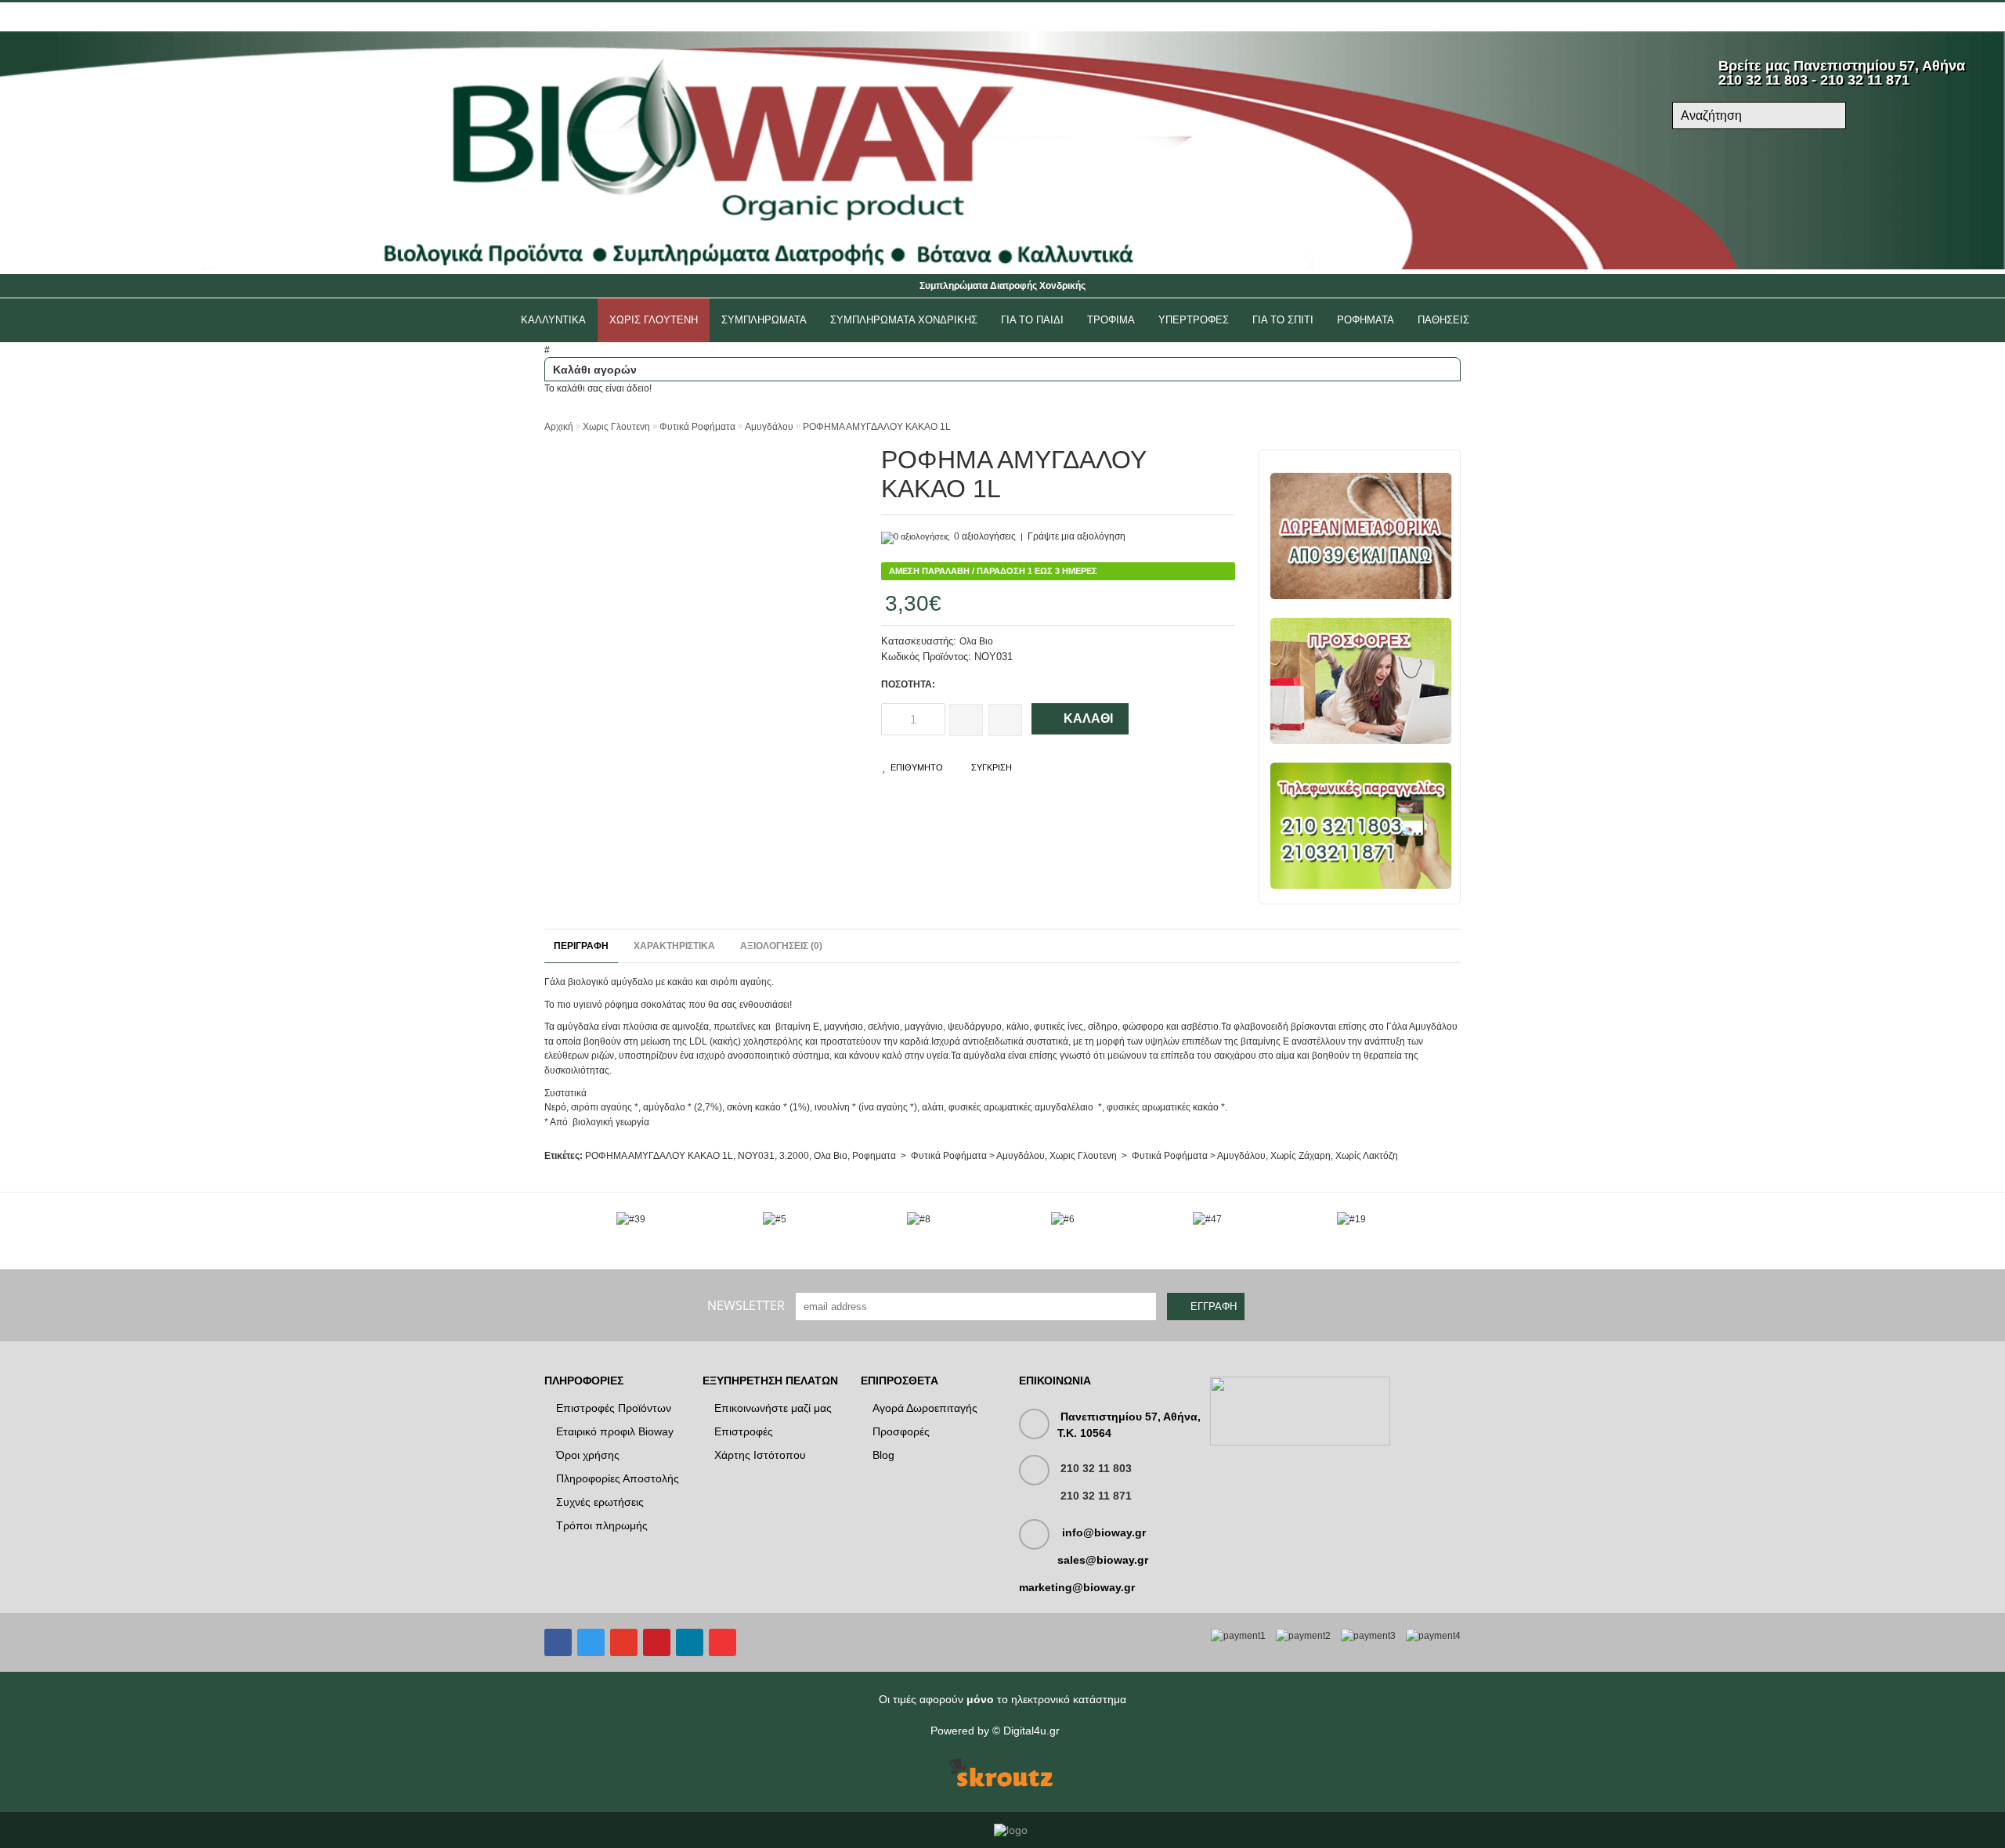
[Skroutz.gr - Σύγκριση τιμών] (1001, 1774)
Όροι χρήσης (588, 1455)
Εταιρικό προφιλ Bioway (615, 1431)
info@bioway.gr (1104, 1532)
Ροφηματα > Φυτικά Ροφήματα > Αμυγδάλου (948, 1156)
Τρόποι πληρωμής (602, 1525)
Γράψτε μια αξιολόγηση (1077, 536)
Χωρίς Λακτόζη (1367, 1156)
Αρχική (559, 427)
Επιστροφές (744, 1431)
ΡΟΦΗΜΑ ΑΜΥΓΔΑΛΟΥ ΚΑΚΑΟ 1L (877, 427)
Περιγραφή (581, 946)
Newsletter (746, 1305)
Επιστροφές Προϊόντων (614, 1408)
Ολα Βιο (976, 641)
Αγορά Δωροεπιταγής (925, 1408)
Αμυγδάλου (769, 427)
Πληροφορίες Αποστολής (618, 1478)
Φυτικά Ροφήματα (697, 427)
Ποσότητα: (908, 684)
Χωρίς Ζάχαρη (1301, 1156)
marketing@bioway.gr (1077, 1587)
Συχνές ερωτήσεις (600, 1502)
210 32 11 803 (1096, 1468)
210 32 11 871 (1096, 1496)
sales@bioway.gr (1103, 1560)
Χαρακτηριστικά (674, 946)
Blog (883, 1455)
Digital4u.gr (1031, 1731)
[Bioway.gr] (1002, 266)
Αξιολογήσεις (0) (781, 946)
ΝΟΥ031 (756, 1156)
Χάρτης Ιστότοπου (760, 1455)
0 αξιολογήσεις (985, 536)
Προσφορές (901, 1431)
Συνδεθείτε (572, 17)
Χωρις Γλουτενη (616, 427)
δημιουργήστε (651, 17)
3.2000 (794, 1156)
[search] (1827, 117)
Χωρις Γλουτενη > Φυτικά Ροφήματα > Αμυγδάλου (1158, 1156)
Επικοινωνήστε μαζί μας (773, 1408)
